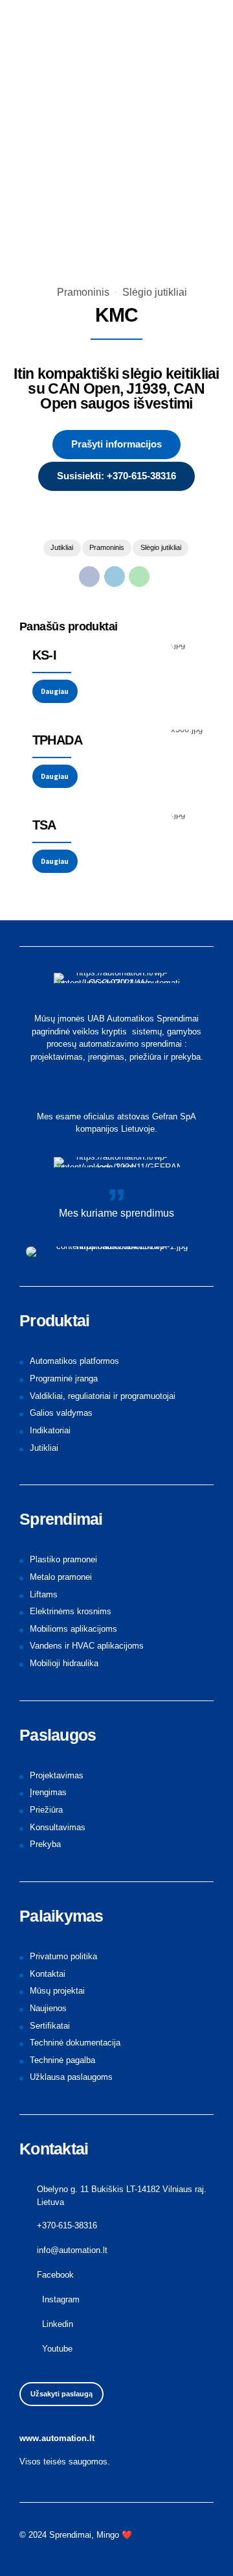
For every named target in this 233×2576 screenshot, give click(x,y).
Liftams (44, 1594)
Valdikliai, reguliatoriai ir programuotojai (103, 1396)
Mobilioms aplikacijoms (73, 1629)
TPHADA (57, 740)
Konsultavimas (58, 1827)
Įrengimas (48, 1792)
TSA (44, 825)
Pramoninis (83, 292)
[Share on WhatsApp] (139, 577)
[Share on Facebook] (89, 577)
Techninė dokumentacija (75, 2043)
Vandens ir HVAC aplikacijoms (87, 1646)
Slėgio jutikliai (155, 292)
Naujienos (48, 2008)
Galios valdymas (61, 1413)
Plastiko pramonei (63, 1559)
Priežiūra (46, 1810)
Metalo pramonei (61, 1577)
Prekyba (45, 1844)
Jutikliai (62, 547)
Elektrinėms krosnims (71, 1611)
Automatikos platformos (74, 1361)
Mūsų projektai (57, 1991)
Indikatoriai (50, 1430)
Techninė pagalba (62, 2060)
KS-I (45, 655)
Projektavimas (57, 1775)
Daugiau (55, 691)
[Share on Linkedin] (115, 577)
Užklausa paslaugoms (71, 2077)
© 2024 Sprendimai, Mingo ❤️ (76, 2535)
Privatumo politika (63, 1956)
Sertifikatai (50, 2026)
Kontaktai (48, 1974)
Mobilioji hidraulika (64, 1663)
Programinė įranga (64, 1378)
